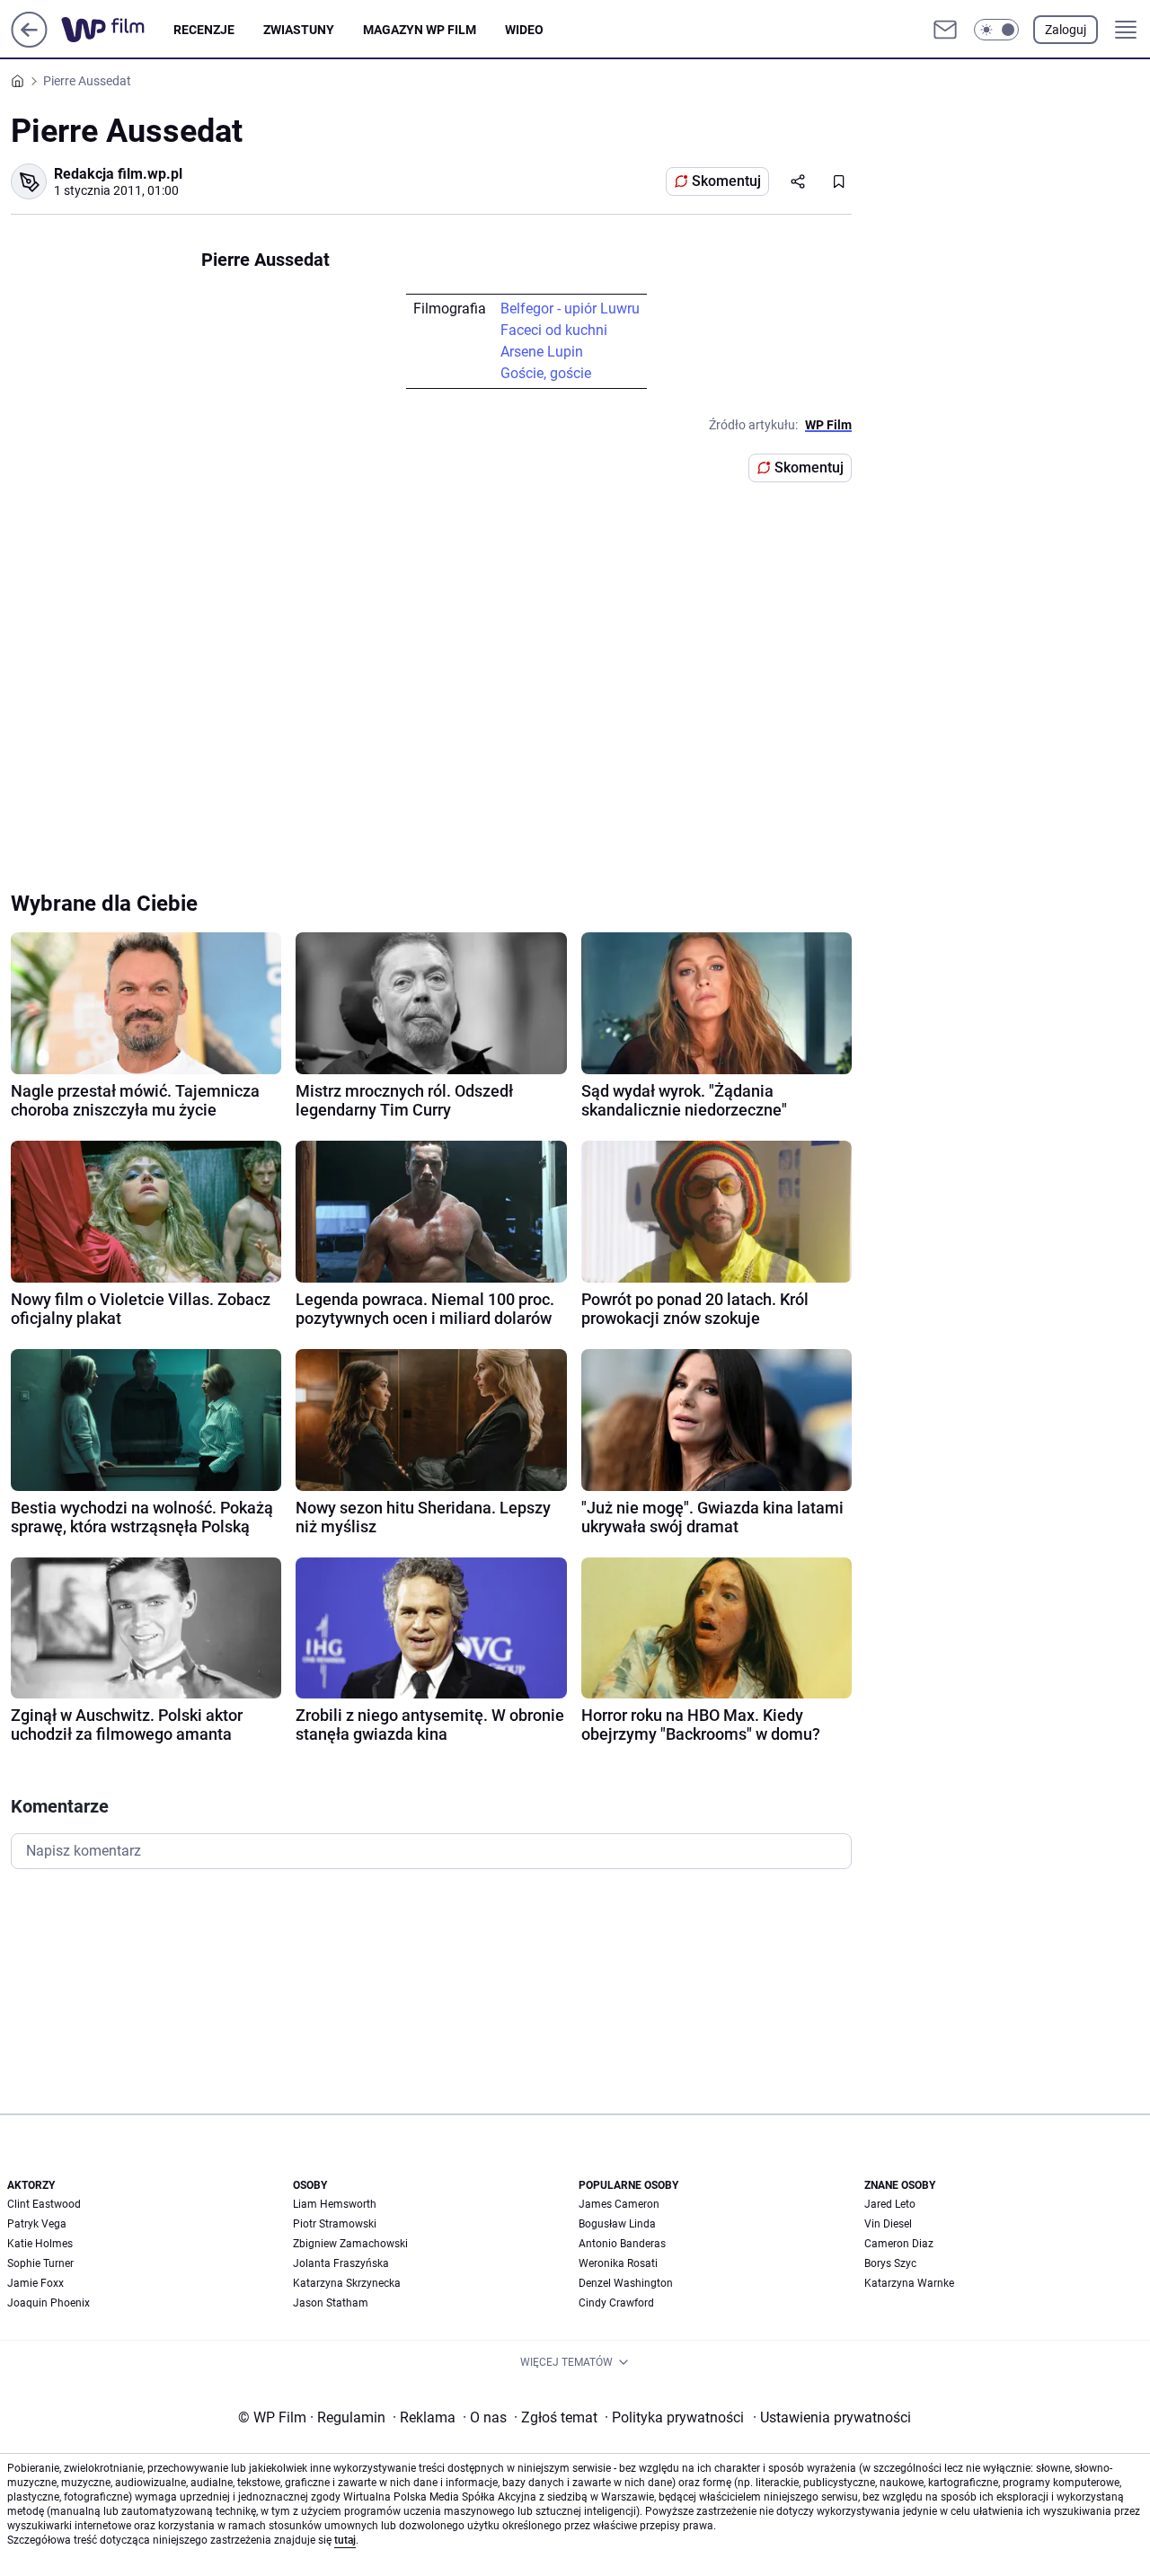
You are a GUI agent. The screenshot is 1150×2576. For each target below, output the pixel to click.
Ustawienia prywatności (832, 2417)
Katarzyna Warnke (909, 2283)
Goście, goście (546, 373)
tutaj (345, 2540)
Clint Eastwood (44, 2204)
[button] (996, 30)
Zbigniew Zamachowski (350, 2244)
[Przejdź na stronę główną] (29, 43)
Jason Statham (331, 2303)
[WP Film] (117, 30)
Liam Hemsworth (335, 2204)
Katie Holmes (40, 2244)
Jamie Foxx (35, 2283)
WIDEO (524, 30)
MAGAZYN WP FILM (420, 30)
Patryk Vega (37, 2224)
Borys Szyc (890, 2263)
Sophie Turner (40, 2263)
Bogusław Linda (617, 2224)
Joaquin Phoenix (49, 2303)
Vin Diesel (888, 2224)
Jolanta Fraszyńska (341, 2263)
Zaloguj (1066, 30)
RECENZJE (204, 30)
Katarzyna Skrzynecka (347, 2283)
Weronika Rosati (618, 2263)
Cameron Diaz (899, 2244)
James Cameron (619, 2204)
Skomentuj (726, 181)
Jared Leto (890, 2204)
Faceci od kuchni (554, 330)
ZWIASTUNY (299, 30)
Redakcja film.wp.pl (118, 174)
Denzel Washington (626, 2283)
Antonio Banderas (622, 2244)
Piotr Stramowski (335, 2224)
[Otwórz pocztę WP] (945, 30)
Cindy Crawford (616, 2303)
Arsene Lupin (542, 352)
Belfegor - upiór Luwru (570, 309)
